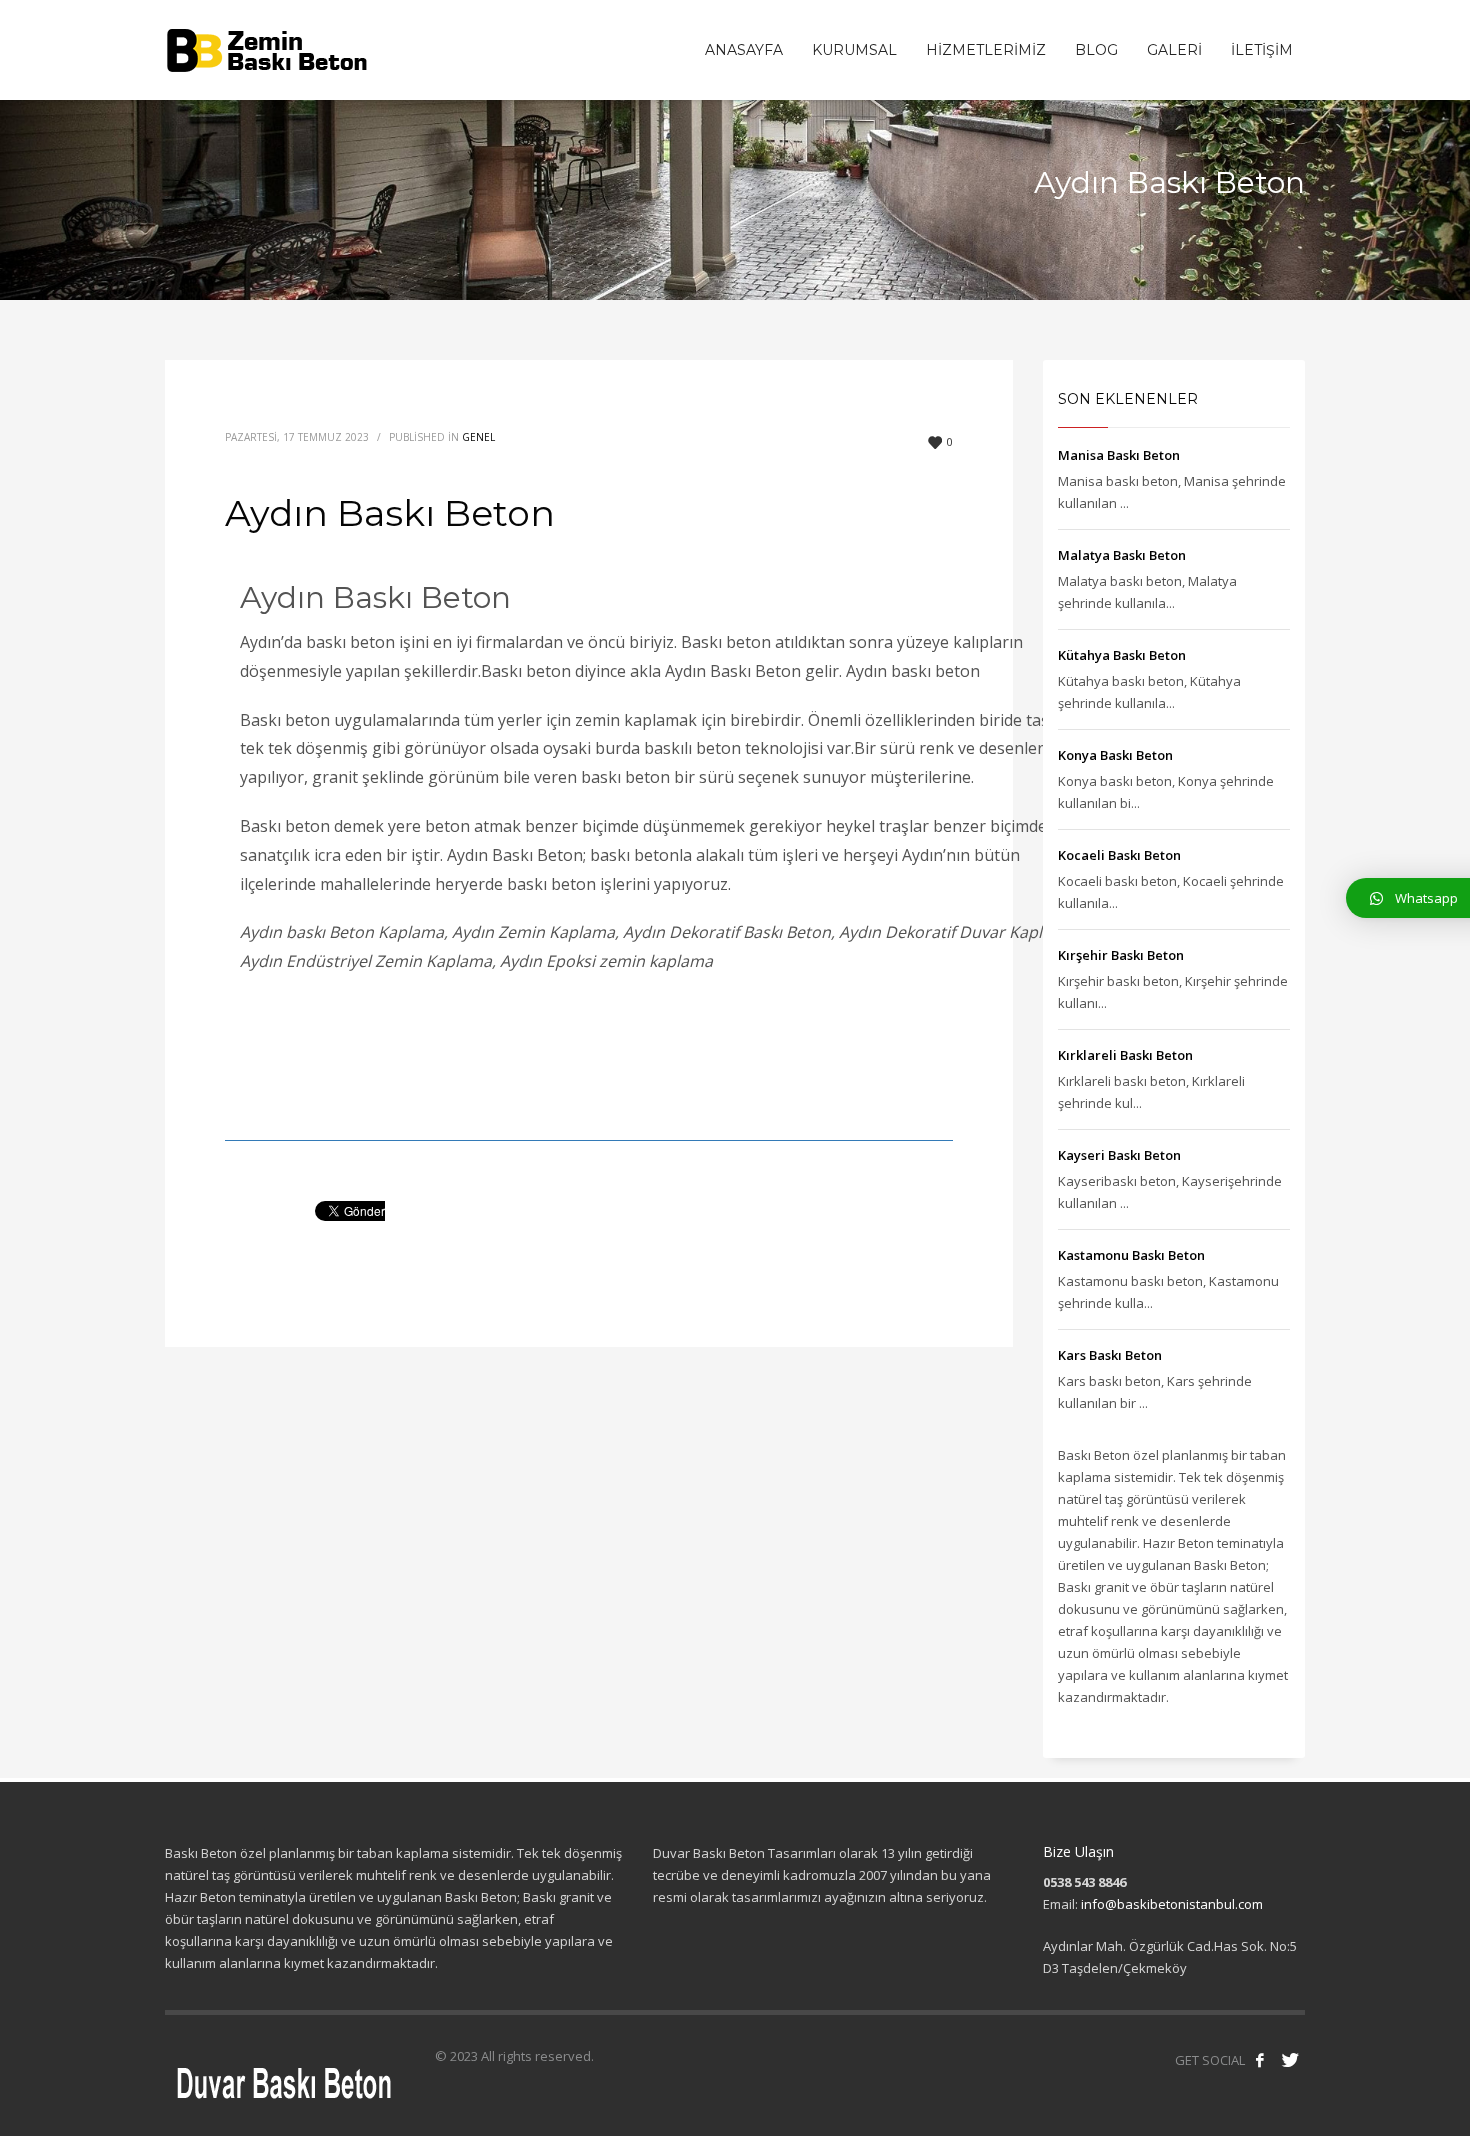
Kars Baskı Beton (1110, 1355)
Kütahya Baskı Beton (1122, 655)
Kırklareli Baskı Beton (1125, 1055)
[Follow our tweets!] (1290, 2060)
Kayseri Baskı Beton (1119, 1155)
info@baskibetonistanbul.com (1172, 1904)
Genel (478, 437)
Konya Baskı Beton (1115, 755)
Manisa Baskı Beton (1119, 455)
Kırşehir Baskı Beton (1121, 955)
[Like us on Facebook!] (1260, 2060)
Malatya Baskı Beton (1122, 555)
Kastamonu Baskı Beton (1131, 1255)
